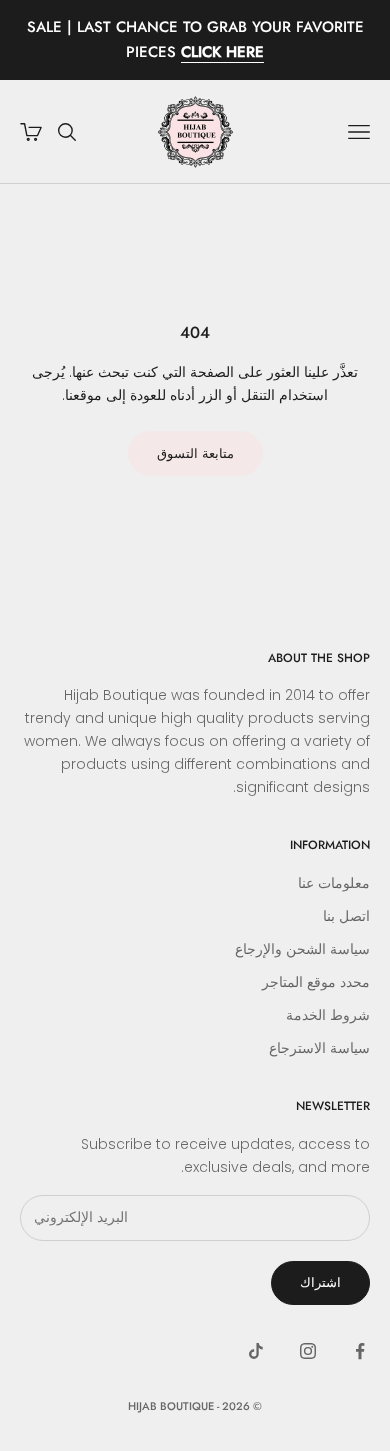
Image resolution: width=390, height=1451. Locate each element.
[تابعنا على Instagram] (308, 1351)
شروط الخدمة (328, 1015)
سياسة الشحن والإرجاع (302, 949)
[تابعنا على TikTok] (256, 1351)
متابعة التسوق (195, 453)
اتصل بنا (346, 916)
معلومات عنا (334, 883)
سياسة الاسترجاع (319, 1048)
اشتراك (320, 1282)
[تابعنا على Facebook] (360, 1351)
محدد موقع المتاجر (316, 982)
